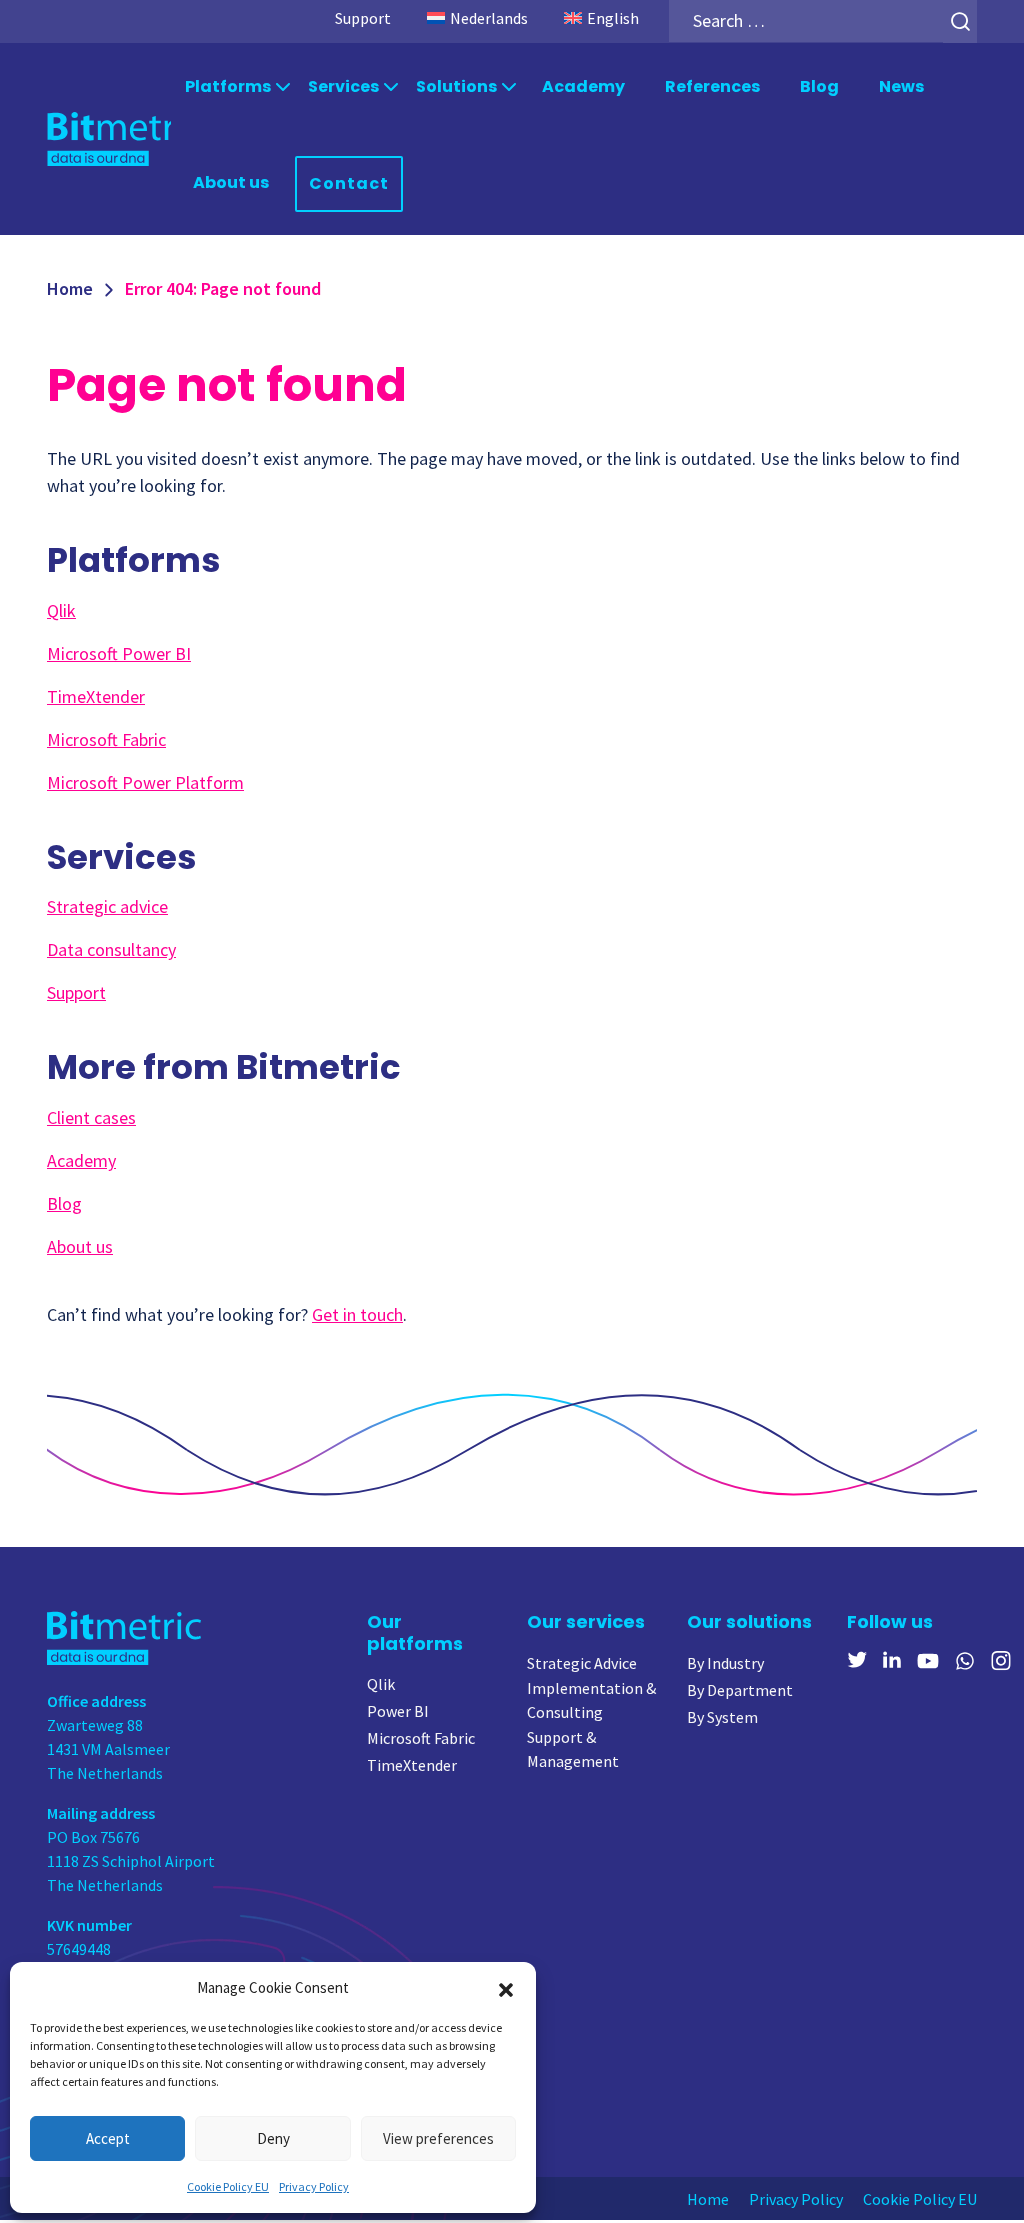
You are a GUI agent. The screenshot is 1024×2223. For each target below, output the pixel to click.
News (901, 86)
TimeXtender (96, 696)
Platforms (228, 86)
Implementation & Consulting (591, 1700)
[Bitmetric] (109, 138)
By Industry (725, 1663)
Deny (273, 2138)
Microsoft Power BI (119, 653)
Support (363, 18)
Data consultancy (111, 949)
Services (343, 86)
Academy (583, 86)
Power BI (398, 1711)
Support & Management (573, 1749)
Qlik (61, 610)
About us (231, 182)
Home (70, 288)
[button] (506, 1988)
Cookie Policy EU (228, 2186)
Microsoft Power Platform (145, 782)
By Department (740, 1690)
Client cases (91, 1117)
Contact (349, 183)
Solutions (456, 86)
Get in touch (357, 1314)
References (712, 86)
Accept (108, 2138)
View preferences (438, 2138)
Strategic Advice (582, 1663)
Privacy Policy (314, 2186)
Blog (819, 86)
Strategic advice (107, 906)
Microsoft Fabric (106, 739)
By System (722, 1717)
